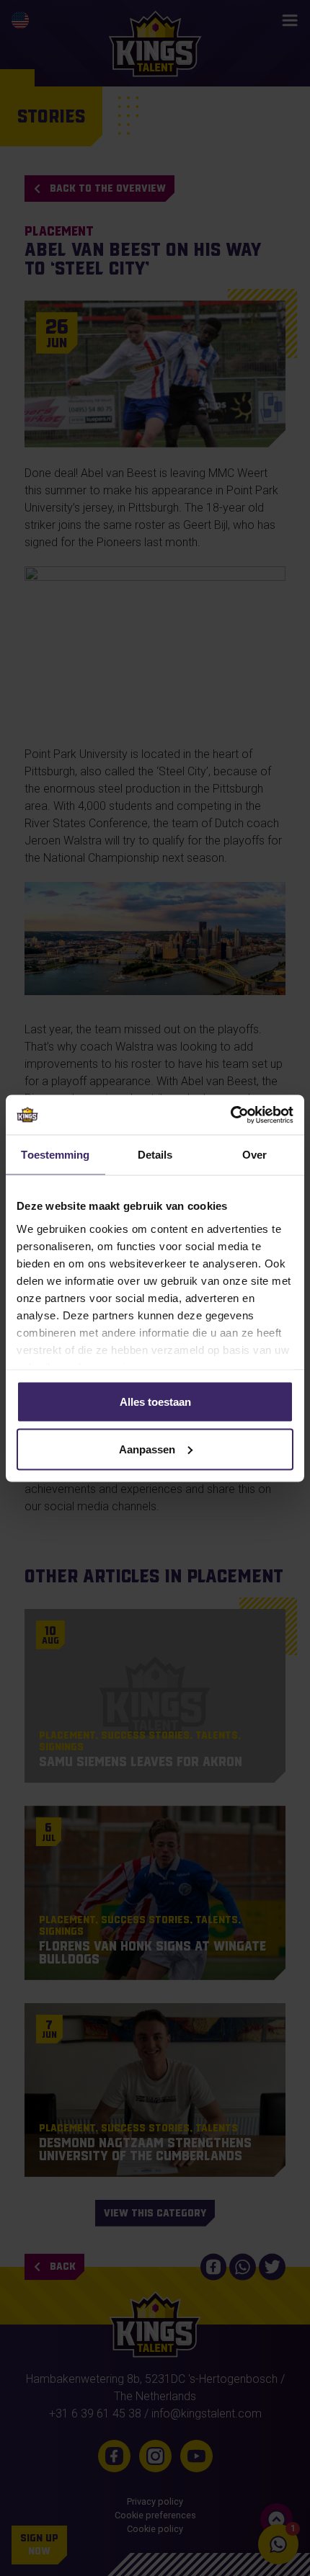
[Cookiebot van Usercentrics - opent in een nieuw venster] (230, 1115)
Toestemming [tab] (55, 1155)
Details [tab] (155, 1155)
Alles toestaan (155, 1402)
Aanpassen (147, 1449)
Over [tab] (254, 1155)
